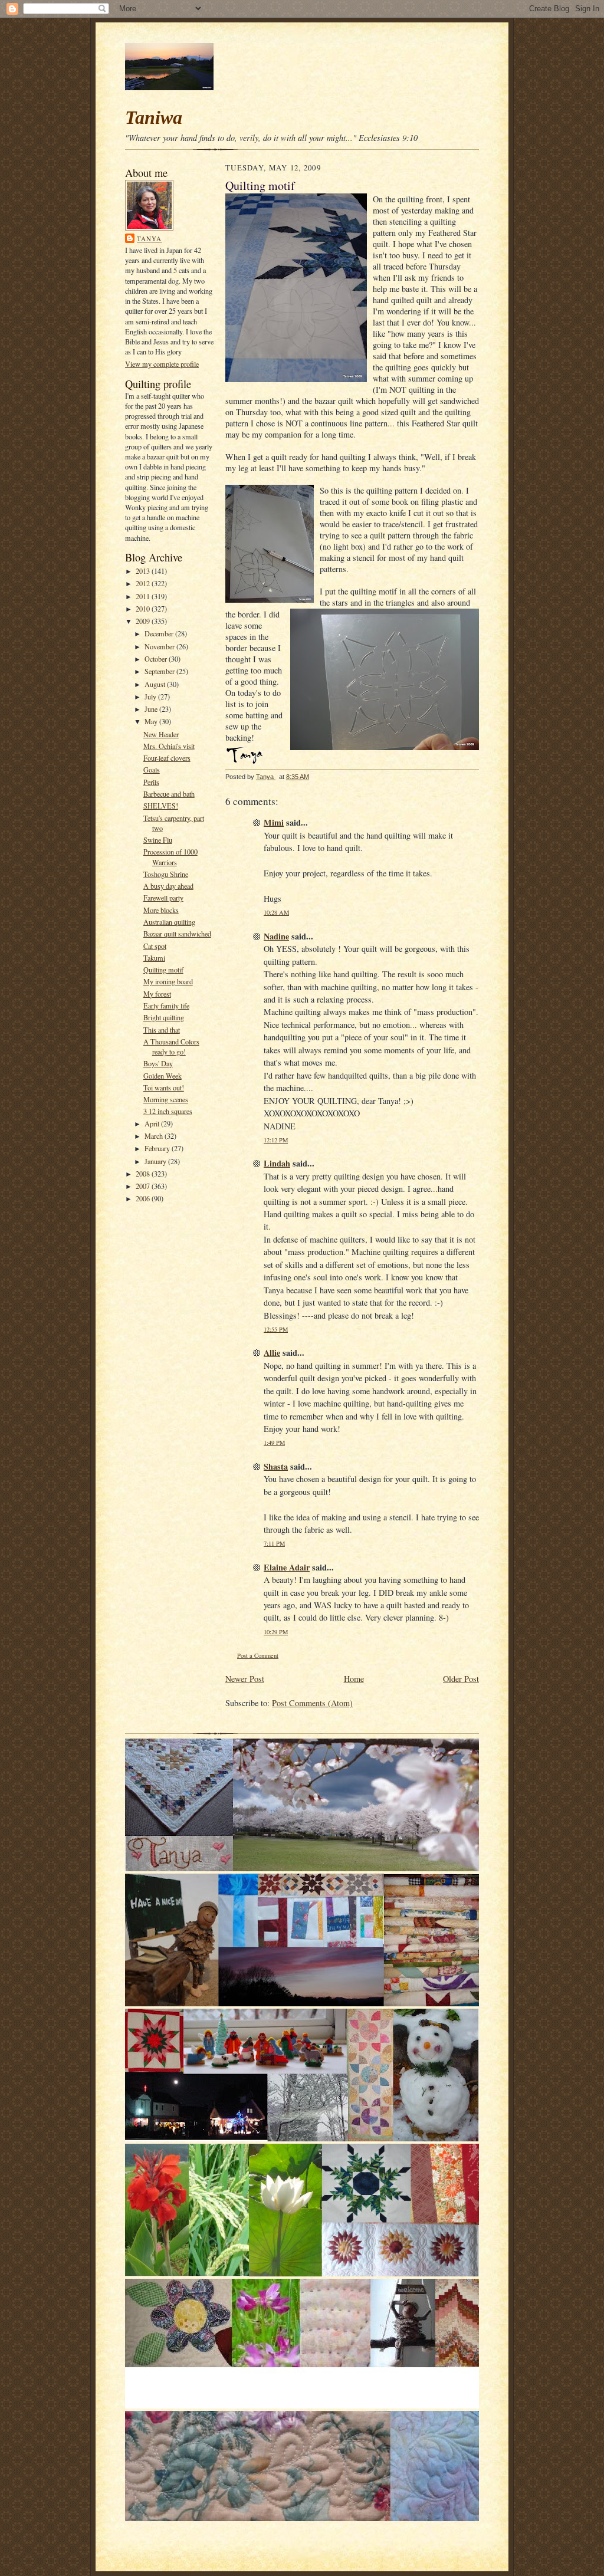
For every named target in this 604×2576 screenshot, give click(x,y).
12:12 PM (276, 1140)
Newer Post (245, 1679)
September (160, 671)
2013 (144, 571)
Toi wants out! (164, 1087)
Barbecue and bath (169, 794)
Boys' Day (158, 1063)
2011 (144, 596)
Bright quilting (164, 1017)
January (156, 1161)
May (152, 721)
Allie (272, 1353)
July (151, 696)
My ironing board (168, 981)
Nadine (276, 936)
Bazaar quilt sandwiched (177, 934)
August (156, 684)
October (157, 659)
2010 (144, 609)
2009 (144, 621)
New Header (161, 734)
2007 (144, 1186)
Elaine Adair (287, 1567)
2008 (144, 1174)
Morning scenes (166, 1099)
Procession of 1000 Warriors (170, 857)
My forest (157, 994)
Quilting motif (163, 970)
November (160, 646)
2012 (144, 583)
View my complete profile (162, 364)
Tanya (150, 239)
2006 (144, 1198)
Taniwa (154, 117)
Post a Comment (258, 1655)
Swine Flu (158, 840)
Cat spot (155, 946)
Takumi (154, 958)
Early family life (166, 1006)
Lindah (277, 1163)
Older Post (461, 1679)
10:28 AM (276, 912)
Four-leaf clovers (167, 758)
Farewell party (163, 898)
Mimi (274, 822)
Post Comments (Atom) (312, 1703)
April (153, 1123)
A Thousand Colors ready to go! (171, 1046)
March (155, 1136)
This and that (162, 1030)
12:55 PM (276, 1329)
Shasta (276, 1466)
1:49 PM (274, 1443)
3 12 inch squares (168, 1111)
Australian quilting (169, 922)
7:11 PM (274, 1543)
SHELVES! (161, 806)
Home (354, 1679)
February (158, 1148)
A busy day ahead (168, 886)
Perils (151, 782)
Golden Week (163, 1076)
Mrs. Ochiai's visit (169, 746)
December (160, 633)
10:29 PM (276, 1632)
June (152, 709)
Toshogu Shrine (166, 874)
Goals (152, 770)
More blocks (161, 910)
